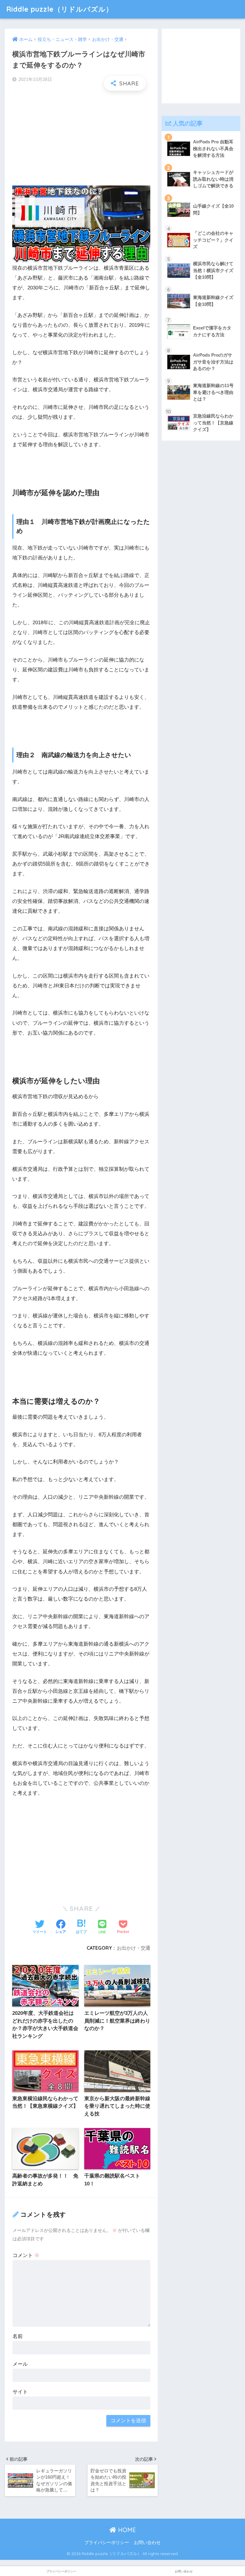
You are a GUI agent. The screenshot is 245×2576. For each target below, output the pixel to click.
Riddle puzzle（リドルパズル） (60, 9)
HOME (126, 2530)
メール (20, 2364)
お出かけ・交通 (134, 1948)
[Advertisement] (81, 139)
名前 (18, 2336)
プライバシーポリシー (107, 2543)
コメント (26, 2255)
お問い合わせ (147, 2543)
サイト (20, 2392)
